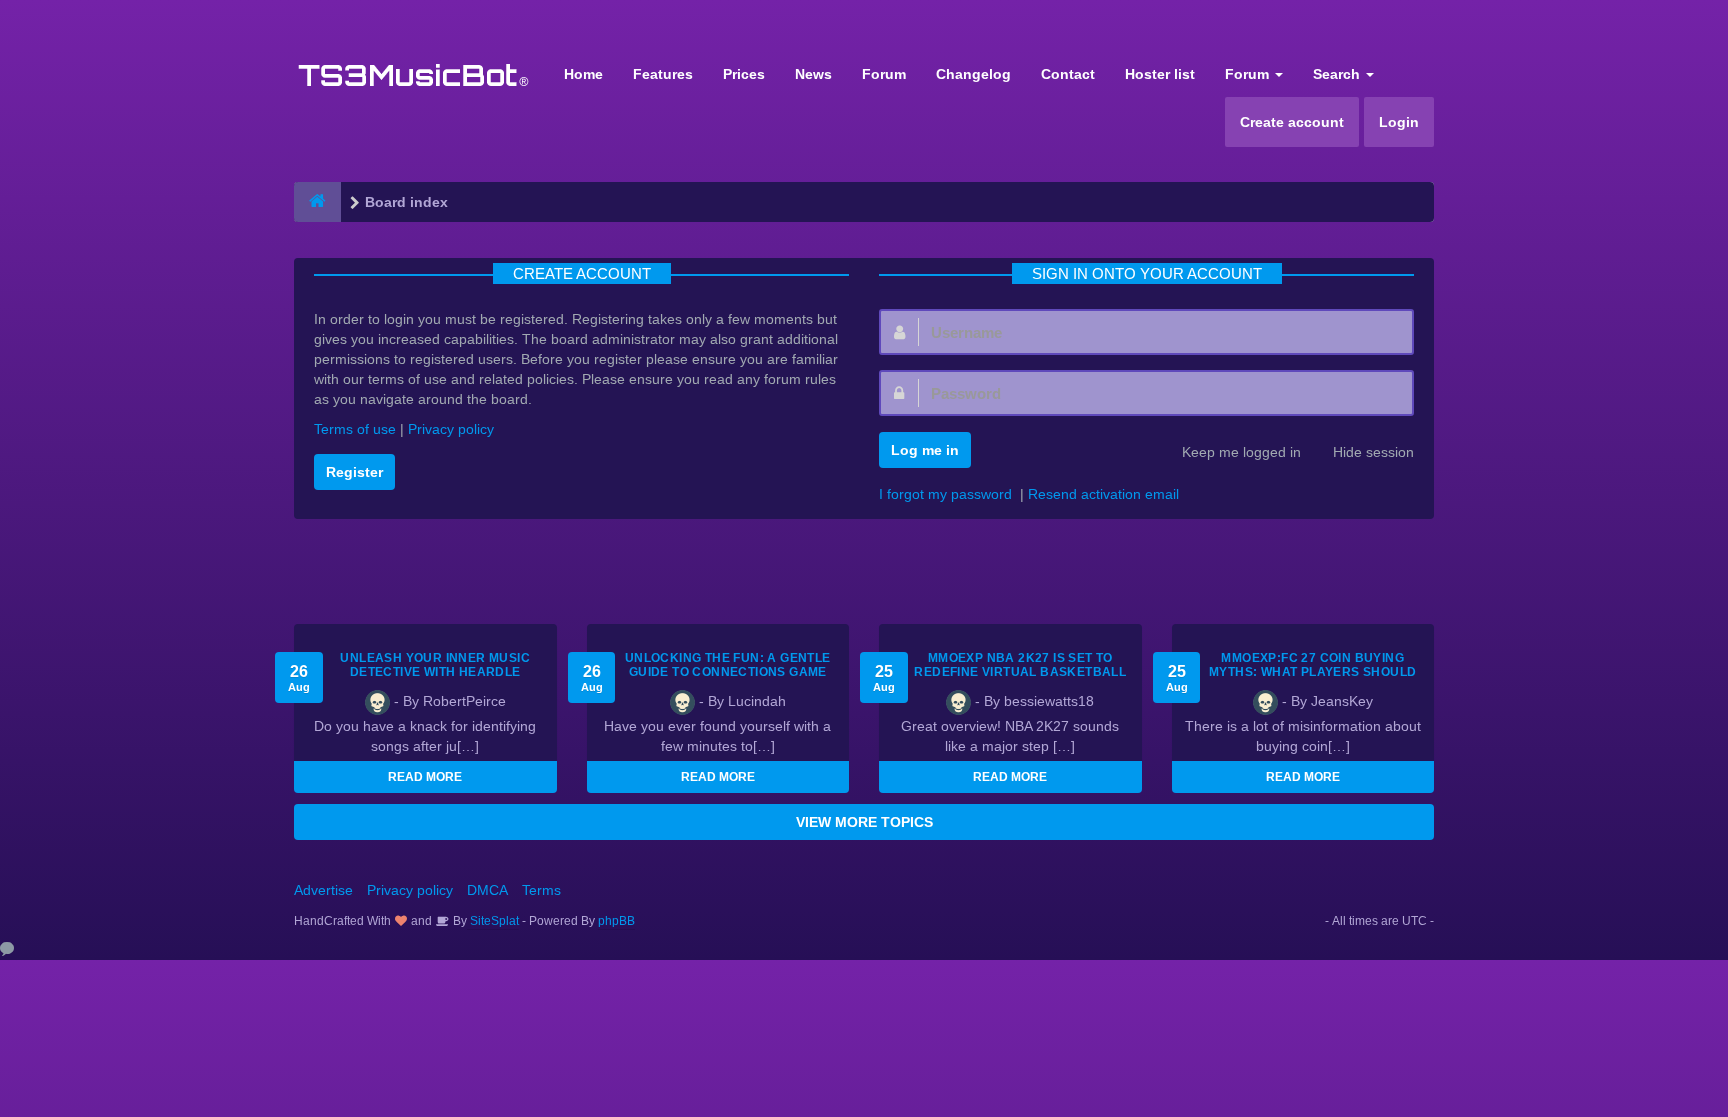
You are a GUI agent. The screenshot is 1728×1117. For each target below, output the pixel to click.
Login (1399, 122)
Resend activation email (1103, 494)
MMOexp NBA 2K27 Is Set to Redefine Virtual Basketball (1020, 665)
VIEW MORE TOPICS (864, 822)
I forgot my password (945, 494)
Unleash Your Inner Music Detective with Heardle (435, 665)
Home (583, 74)
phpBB (616, 921)
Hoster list (1160, 74)
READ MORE (425, 777)
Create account (1292, 122)
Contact (1068, 74)
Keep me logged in (1241, 452)
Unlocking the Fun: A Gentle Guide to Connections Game (728, 665)
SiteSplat (493, 921)
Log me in (925, 450)
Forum (884, 74)
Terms (541, 890)
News (813, 74)
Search (1338, 74)
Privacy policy (451, 429)
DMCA (487, 890)
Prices (744, 74)
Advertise (323, 890)
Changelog (973, 74)
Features (663, 74)
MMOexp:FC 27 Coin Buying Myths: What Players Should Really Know (1312, 672)
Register (354, 472)
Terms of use (355, 429)
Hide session (1373, 452)
